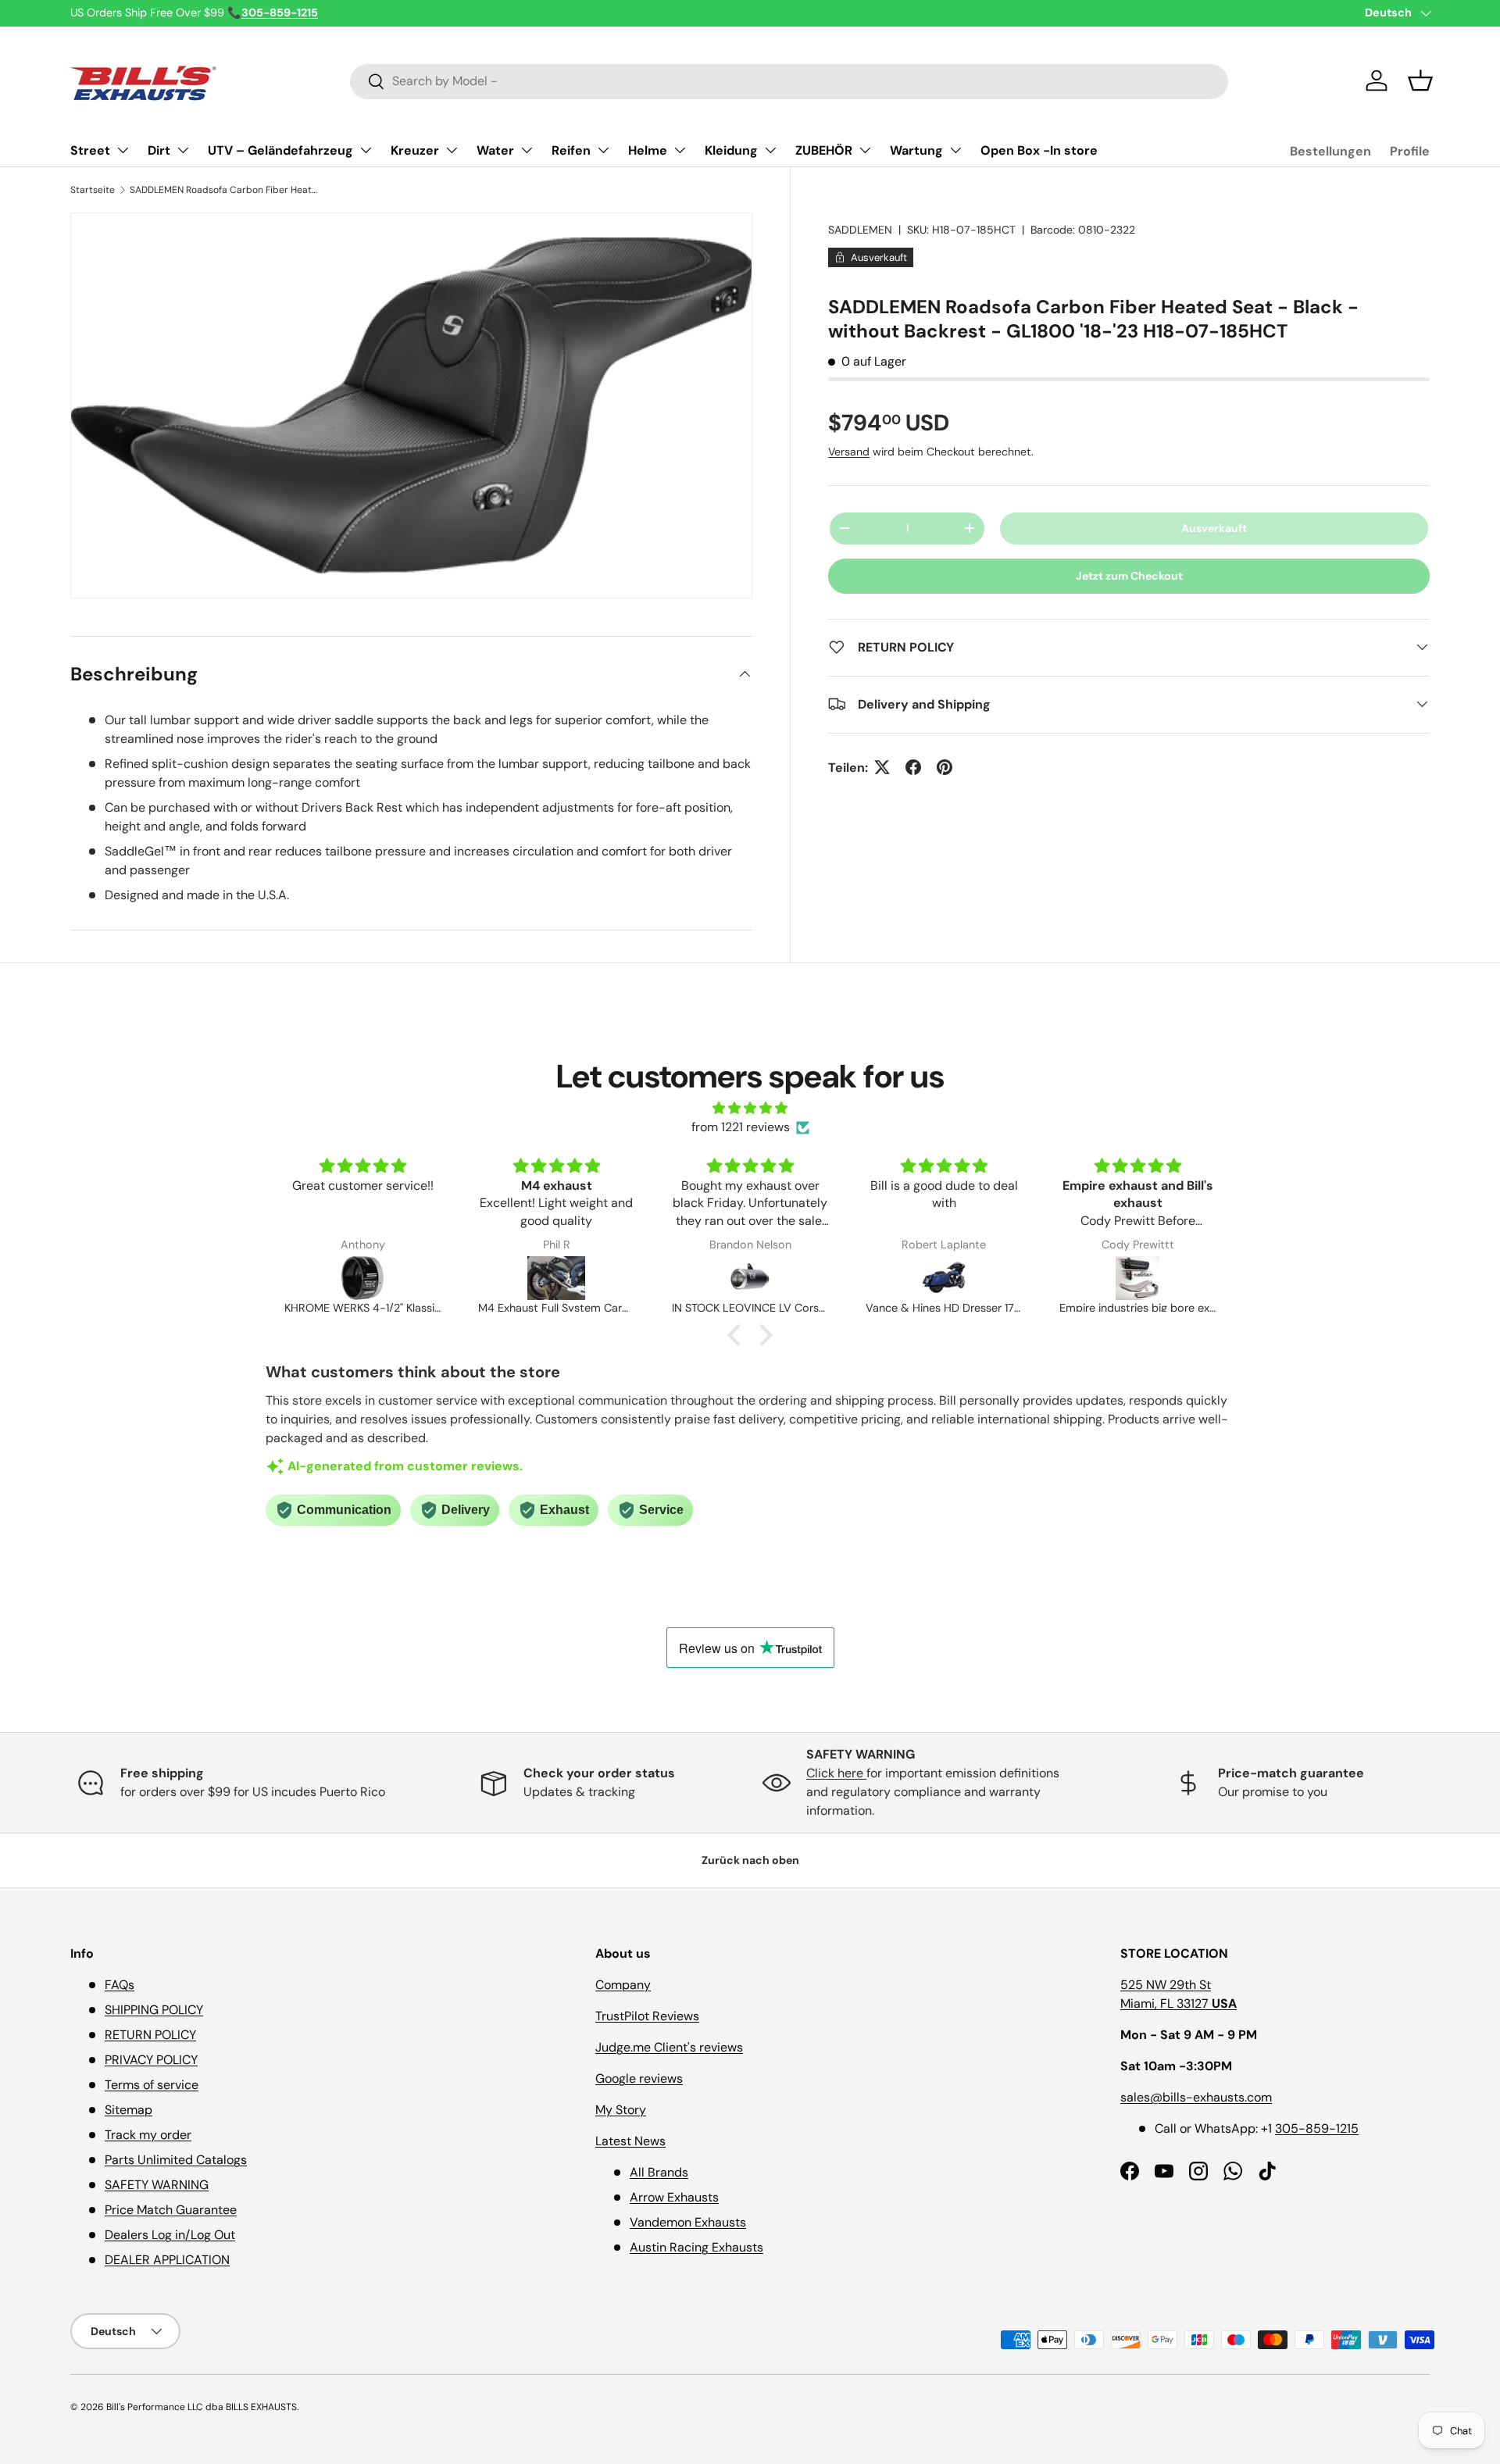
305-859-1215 (1317, 2128)
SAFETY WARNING (157, 2185)
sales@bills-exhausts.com (1196, 2097)
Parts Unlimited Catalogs (176, 2160)
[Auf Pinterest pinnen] (945, 767)
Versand (849, 451)
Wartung (916, 150)
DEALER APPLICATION (167, 2260)
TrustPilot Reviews (647, 2016)
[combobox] (789, 81)
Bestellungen (1330, 151)
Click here (836, 1773)
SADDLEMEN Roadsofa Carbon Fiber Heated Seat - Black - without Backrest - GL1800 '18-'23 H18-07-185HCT (223, 190)
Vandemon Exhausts (688, 2222)
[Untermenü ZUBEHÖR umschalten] (865, 150)
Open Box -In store (1039, 150)
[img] (750, 1108)
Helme (648, 150)
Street (90, 150)
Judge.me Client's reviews (669, 2047)
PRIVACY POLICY (151, 2060)
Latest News (630, 2141)
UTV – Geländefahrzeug (280, 150)
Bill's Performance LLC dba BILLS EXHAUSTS (202, 2407)
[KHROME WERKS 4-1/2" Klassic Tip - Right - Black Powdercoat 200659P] (362, 1278)
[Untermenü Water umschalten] (527, 150)
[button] (1420, 80)
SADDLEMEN (860, 230)
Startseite (93, 190)
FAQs (120, 1985)
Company (623, 1985)
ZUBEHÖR (824, 150)
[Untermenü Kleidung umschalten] (770, 150)
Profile (1410, 151)
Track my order (148, 2135)
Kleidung (731, 150)
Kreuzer (415, 150)
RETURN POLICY (150, 2035)
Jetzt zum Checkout (1129, 576)
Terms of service (152, 2085)
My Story (621, 2110)
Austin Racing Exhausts (696, 2247)
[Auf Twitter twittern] (882, 767)
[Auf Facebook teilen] (913, 767)
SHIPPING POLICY (154, 2010)
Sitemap (129, 2110)
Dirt (159, 150)
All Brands (659, 2172)
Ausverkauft (1214, 528)
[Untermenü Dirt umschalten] (183, 150)
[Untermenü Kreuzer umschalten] (452, 150)
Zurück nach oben (750, 1860)
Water (495, 150)
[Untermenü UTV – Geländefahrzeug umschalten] (366, 150)
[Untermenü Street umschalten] (123, 150)
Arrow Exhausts (674, 2197)
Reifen (571, 150)
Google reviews (639, 2078)
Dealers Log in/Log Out (170, 2235)
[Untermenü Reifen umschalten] (603, 150)
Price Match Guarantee (171, 2210)
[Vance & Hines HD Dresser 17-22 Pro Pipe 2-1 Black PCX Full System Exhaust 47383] (944, 1278)
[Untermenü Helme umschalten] (680, 150)
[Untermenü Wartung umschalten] (955, 150)
